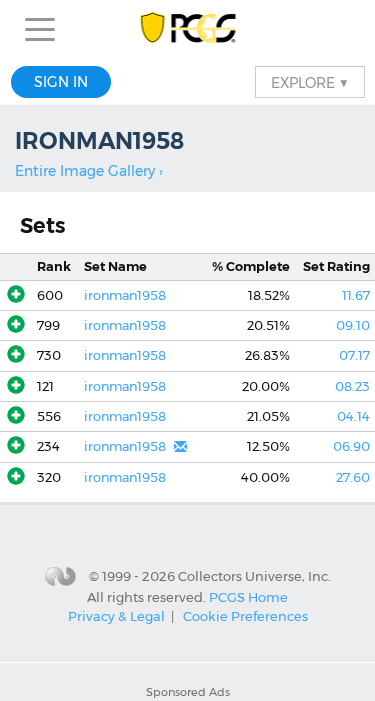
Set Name (115, 266)
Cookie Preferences (245, 616)
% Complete (251, 266)
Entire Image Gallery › (89, 171)
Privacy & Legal (116, 616)
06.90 (351, 446)
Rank (54, 266)
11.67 (356, 295)
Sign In (61, 82)
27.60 (353, 477)
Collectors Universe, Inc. (254, 576)
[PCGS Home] (187, 29)
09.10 (353, 325)
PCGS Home (248, 596)
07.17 (354, 355)
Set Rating (336, 266)
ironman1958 (125, 295)
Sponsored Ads (188, 692)
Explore (310, 82)
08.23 (352, 386)
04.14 (353, 416)
